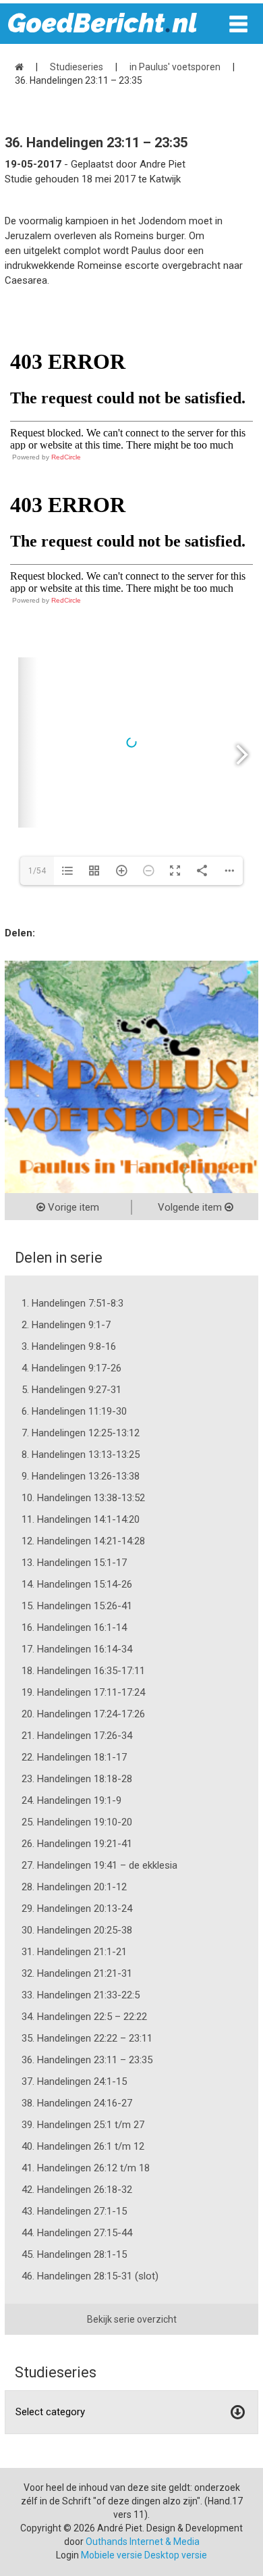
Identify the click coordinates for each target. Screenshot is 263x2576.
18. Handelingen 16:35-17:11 (83, 1671)
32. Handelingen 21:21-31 (77, 1973)
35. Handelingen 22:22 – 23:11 (87, 2038)
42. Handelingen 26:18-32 (77, 2190)
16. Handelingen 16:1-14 (74, 1627)
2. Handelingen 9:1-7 (66, 1325)
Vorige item (72, 1207)
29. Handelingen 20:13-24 (77, 1909)
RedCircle (66, 457)
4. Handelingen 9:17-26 (71, 1368)
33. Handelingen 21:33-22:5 (81, 1995)
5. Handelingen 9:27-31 (71, 1390)
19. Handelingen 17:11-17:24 (83, 1692)
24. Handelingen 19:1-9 (71, 1800)
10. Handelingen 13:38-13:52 (83, 1498)
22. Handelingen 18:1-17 (74, 1757)
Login (67, 2555)
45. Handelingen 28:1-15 (74, 2254)
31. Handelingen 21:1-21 (74, 1952)
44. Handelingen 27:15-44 (77, 2233)
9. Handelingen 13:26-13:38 (81, 1476)
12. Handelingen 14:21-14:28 (83, 1541)
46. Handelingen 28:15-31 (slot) (90, 2276)
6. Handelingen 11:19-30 (74, 1411)
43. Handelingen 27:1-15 (74, 2211)
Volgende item (191, 1207)
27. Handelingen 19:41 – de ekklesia (99, 1865)
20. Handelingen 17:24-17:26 (83, 1714)
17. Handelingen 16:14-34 (77, 1649)
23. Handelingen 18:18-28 (77, 1779)
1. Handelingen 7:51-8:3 (72, 1303)
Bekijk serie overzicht (132, 2319)
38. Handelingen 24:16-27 (77, 2103)
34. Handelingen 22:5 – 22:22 (84, 2017)
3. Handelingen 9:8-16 (69, 1346)
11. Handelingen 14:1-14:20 (81, 1519)
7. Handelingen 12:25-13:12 (81, 1433)
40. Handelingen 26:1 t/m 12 (83, 2146)
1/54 (37, 871)
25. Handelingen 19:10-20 (77, 1822)
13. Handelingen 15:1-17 (74, 1563)
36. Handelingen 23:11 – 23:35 (87, 2060)
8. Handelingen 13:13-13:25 (81, 1455)
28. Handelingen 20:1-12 (74, 1887)
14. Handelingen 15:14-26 (77, 1584)
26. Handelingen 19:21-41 (77, 1844)
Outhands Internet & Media (143, 2542)
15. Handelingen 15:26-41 (77, 1606)
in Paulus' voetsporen (175, 67)
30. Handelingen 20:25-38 (77, 1930)
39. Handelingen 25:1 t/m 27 (83, 2125)
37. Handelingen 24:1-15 (74, 2081)
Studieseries (77, 67)
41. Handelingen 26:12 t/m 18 (86, 2168)
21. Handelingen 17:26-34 (77, 1736)
